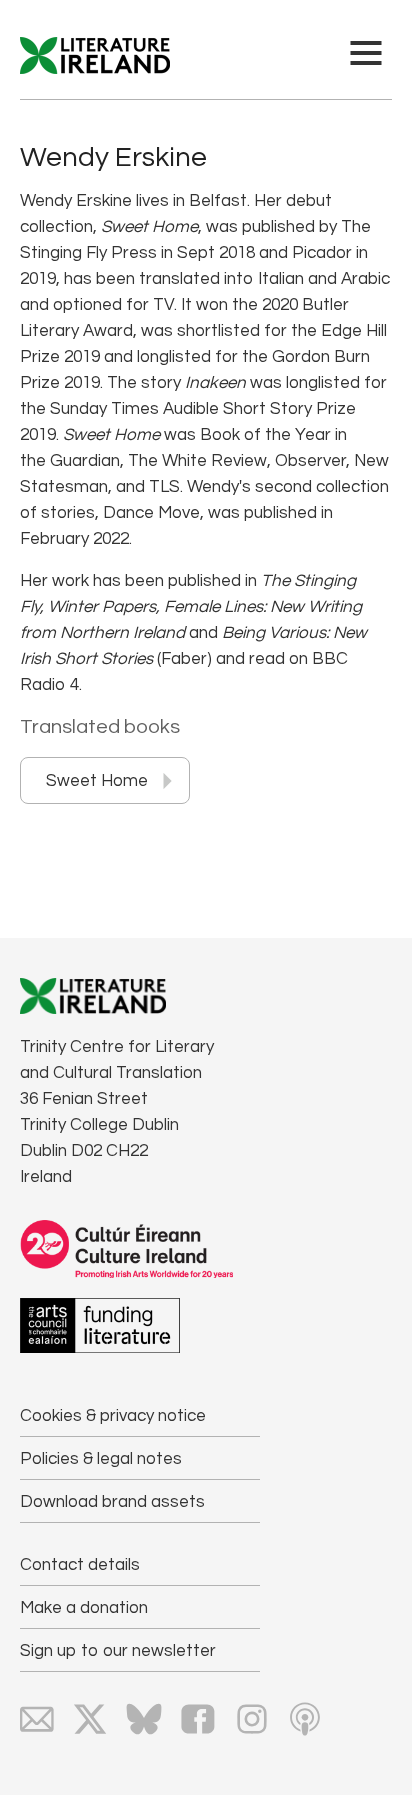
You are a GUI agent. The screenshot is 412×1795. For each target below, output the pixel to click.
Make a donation (84, 1608)
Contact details (80, 1565)
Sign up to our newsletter (118, 1651)
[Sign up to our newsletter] (37, 1719)
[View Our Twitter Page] (90, 1719)
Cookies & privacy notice (113, 1416)
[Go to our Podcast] (305, 1719)
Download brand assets (112, 1502)
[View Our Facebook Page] (198, 1719)
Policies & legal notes (101, 1459)
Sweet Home (97, 781)
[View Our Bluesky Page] (144, 1719)
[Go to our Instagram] (252, 1719)
